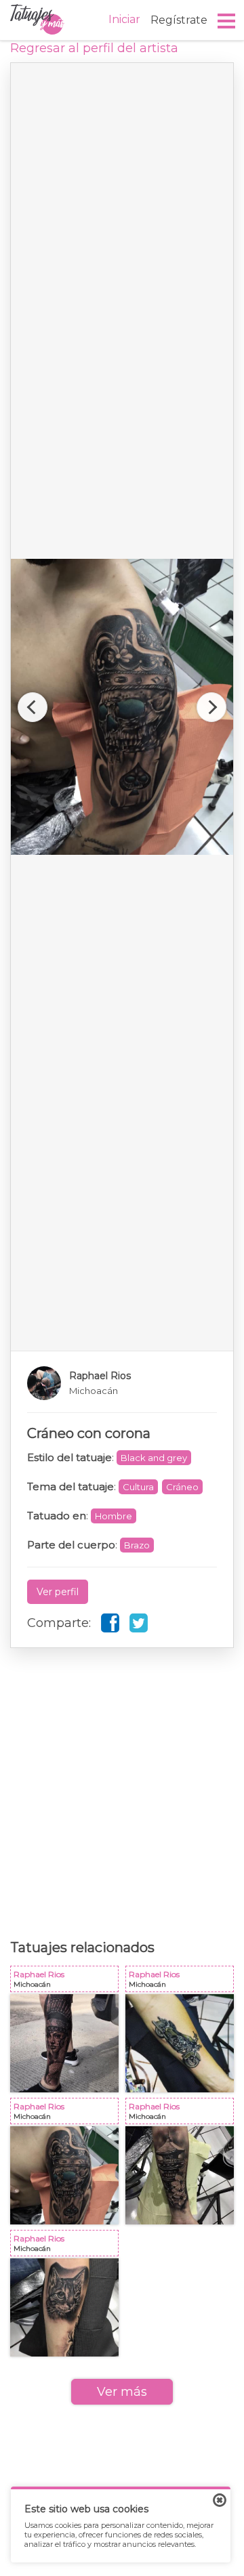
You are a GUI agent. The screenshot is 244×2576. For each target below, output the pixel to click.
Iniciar (124, 19)
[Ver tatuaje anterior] (33, 707)
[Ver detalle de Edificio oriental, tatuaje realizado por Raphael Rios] (180, 2175)
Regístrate (179, 20)
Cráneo (182, 1487)
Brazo (137, 1545)
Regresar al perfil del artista (94, 48)
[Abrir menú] (227, 21)
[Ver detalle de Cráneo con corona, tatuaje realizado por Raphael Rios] (64, 2175)
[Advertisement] (122, 1783)
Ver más (122, 2392)
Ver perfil (58, 1592)
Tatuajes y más (37, 20)
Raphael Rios (67, 1982)
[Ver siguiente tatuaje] (211, 707)
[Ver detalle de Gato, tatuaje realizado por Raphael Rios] (64, 2307)
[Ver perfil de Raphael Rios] (122, 1383)
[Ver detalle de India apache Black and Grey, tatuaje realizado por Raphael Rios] (64, 2043)
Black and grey (154, 1458)
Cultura (138, 1487)
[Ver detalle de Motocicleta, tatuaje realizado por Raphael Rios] (180, 2043)
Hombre (114, 1516)
